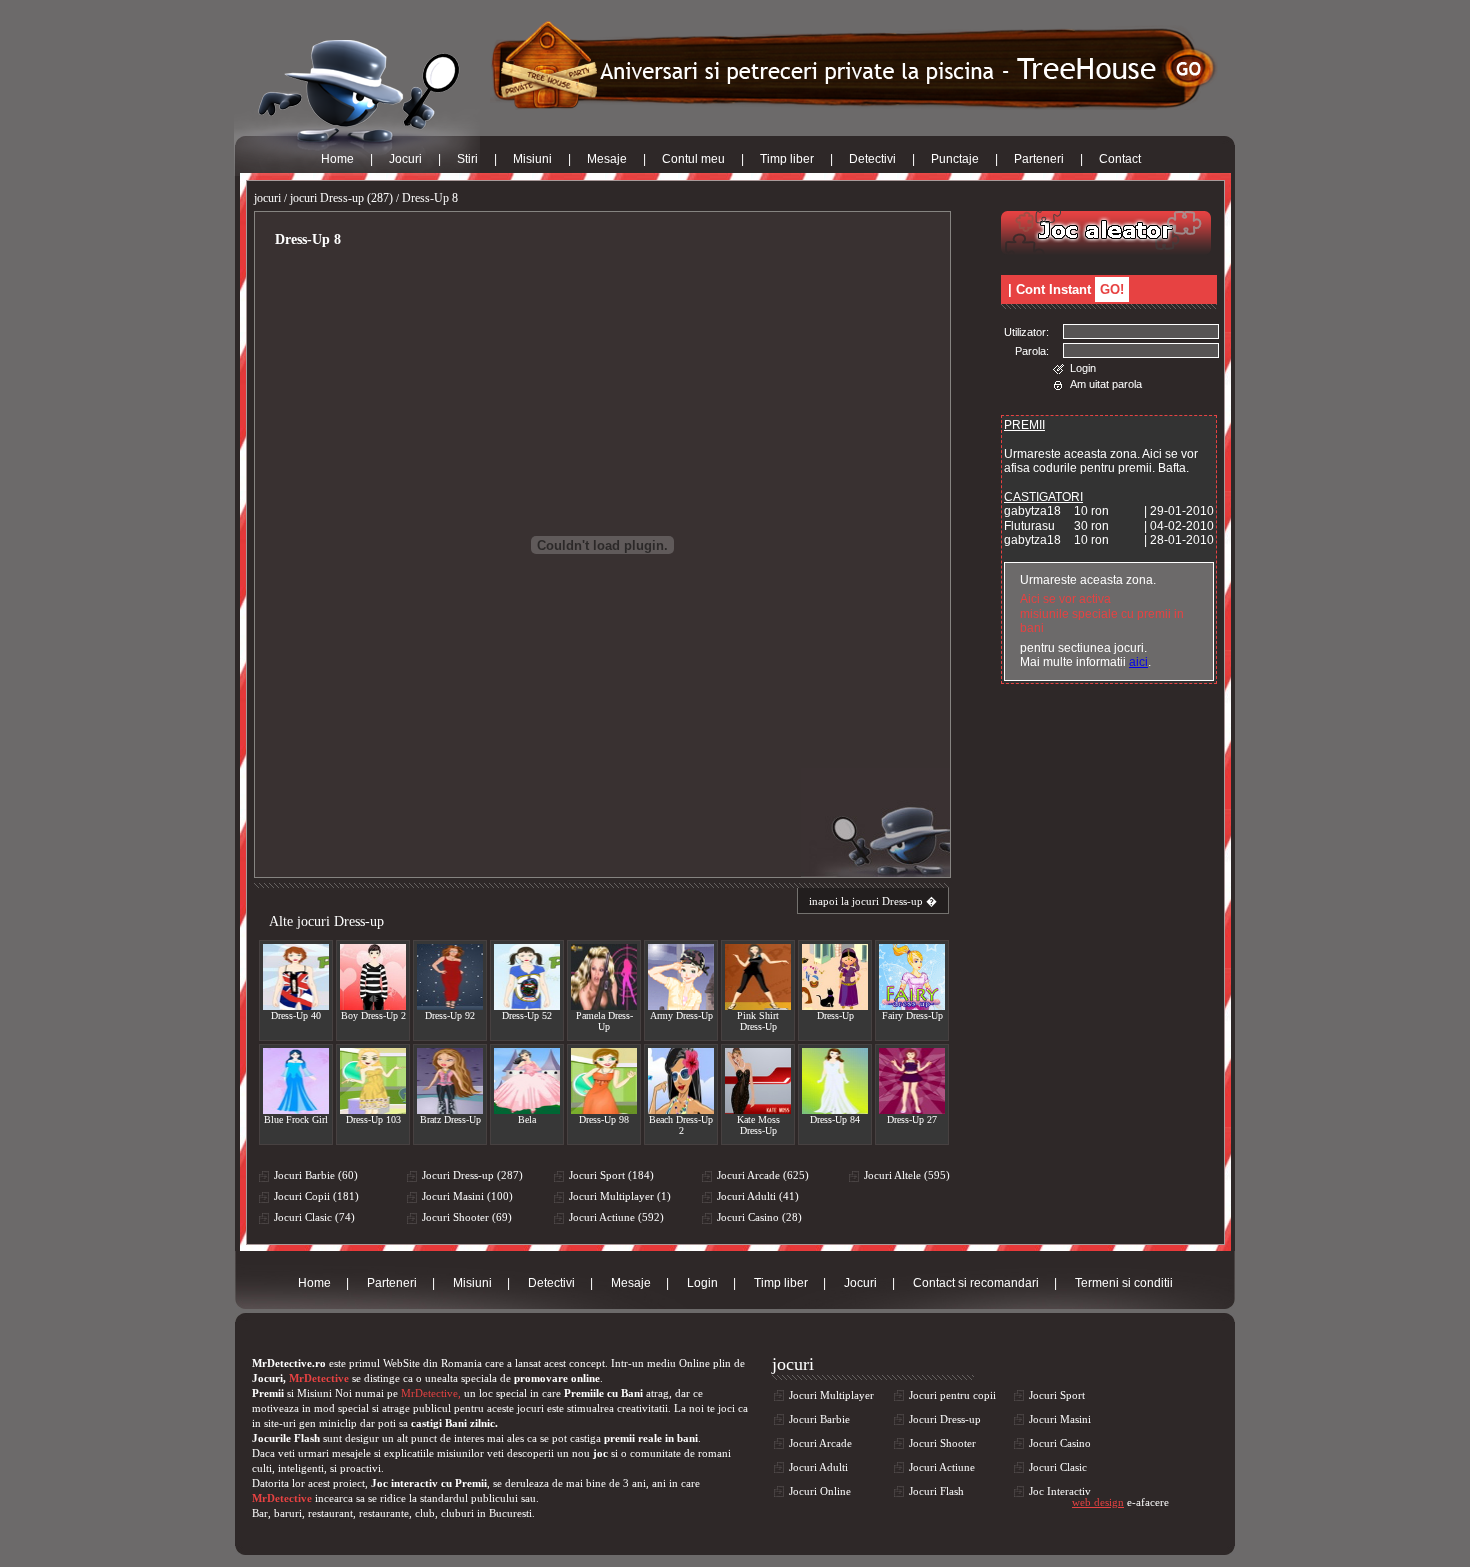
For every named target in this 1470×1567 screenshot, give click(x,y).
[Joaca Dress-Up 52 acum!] (527, 977)
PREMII (1024, 425)
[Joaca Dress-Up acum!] (835, 977)
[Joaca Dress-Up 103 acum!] (373, 1081)
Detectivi (872, 159)
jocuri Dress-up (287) (341, 198)
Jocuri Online (820, 1491)
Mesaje (607, 159)
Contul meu (693, 159)
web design (1098, 1502)
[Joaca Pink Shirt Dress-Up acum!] (758, 977)
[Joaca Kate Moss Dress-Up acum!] (758, 1081)
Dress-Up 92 (450, 1015)
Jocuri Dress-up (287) (472, 1175)
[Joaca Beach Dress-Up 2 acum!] (681, 1081)
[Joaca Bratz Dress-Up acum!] (450, 1081)
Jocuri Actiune (942, 1467)
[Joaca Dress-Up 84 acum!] (835, 1081)
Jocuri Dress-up (945, 1419)
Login (1083, 368)
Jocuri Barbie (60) (316, 1175)
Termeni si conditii (1124, 1283)
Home (337, 159)
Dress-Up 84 (835, 1119)
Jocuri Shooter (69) (467, 1217)
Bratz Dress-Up (450, 1119)
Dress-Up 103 (373, 1119)
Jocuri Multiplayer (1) (620, 1196)
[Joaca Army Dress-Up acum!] (681, 977)
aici (1138, 662)
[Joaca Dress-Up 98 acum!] (604, 1081)
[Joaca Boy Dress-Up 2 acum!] (373, 977)
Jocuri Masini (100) (467, 1196)
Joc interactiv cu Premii (429, 1483)
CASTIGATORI (1043, 497)
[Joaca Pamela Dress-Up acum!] (604, 977)
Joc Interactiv (1060, 1491)
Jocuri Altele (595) (907, 1175)
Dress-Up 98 (604, 1119)
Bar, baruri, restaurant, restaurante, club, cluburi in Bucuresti (392, 1513)
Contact (1120, 159)
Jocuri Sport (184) (611, 1175)
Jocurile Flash (286, 1438)
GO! (1112, 289)
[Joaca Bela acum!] (527, 1081)
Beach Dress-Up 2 (681, 1125)
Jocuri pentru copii (952, 1395)
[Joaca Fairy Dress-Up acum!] (912, 977)
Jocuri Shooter (942, 1443)
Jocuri (405, 159)
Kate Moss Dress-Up (758, 1125)
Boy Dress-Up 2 (373, 1015)
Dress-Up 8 (430, 198)
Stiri (467, 159)
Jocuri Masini (1060, 1419)
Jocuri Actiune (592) (616, 1217)
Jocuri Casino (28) (759, 1217)
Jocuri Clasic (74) (314, 1217)
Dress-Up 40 (296, 1015)
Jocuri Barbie (819, 1419)
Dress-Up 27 (912, 1119)
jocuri (267, 198)
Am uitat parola (1106, 384)
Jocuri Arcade (820, 1443)
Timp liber (787, 159)
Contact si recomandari (976, 1283)
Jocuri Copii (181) (316, 1196)
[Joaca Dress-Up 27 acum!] (912, 1081)
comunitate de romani (680, 1453)
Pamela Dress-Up (604, 1021)
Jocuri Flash (936, 1491)
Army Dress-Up (681, 1015)
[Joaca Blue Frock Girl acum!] (296, 1081)
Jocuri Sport (1057, 1395)
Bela (527, 1119)
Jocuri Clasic (1058, 1467)
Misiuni (532, 159)
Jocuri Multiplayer (831, 1395)
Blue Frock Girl (296, 1119)
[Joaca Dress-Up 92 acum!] (450, 977)
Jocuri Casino (1060, 1443)
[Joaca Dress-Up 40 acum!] (296, 977)
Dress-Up (835, 1015)
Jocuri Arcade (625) (763, 1175)
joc (600, 1453)
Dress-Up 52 (527, 1015)
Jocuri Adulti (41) (758, 1196)
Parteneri (1039, 159)
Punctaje (955, 159)
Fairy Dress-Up (912, 1015)
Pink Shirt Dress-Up (758, 1021)
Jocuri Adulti (818, 1467)
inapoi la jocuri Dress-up (866, 901)
